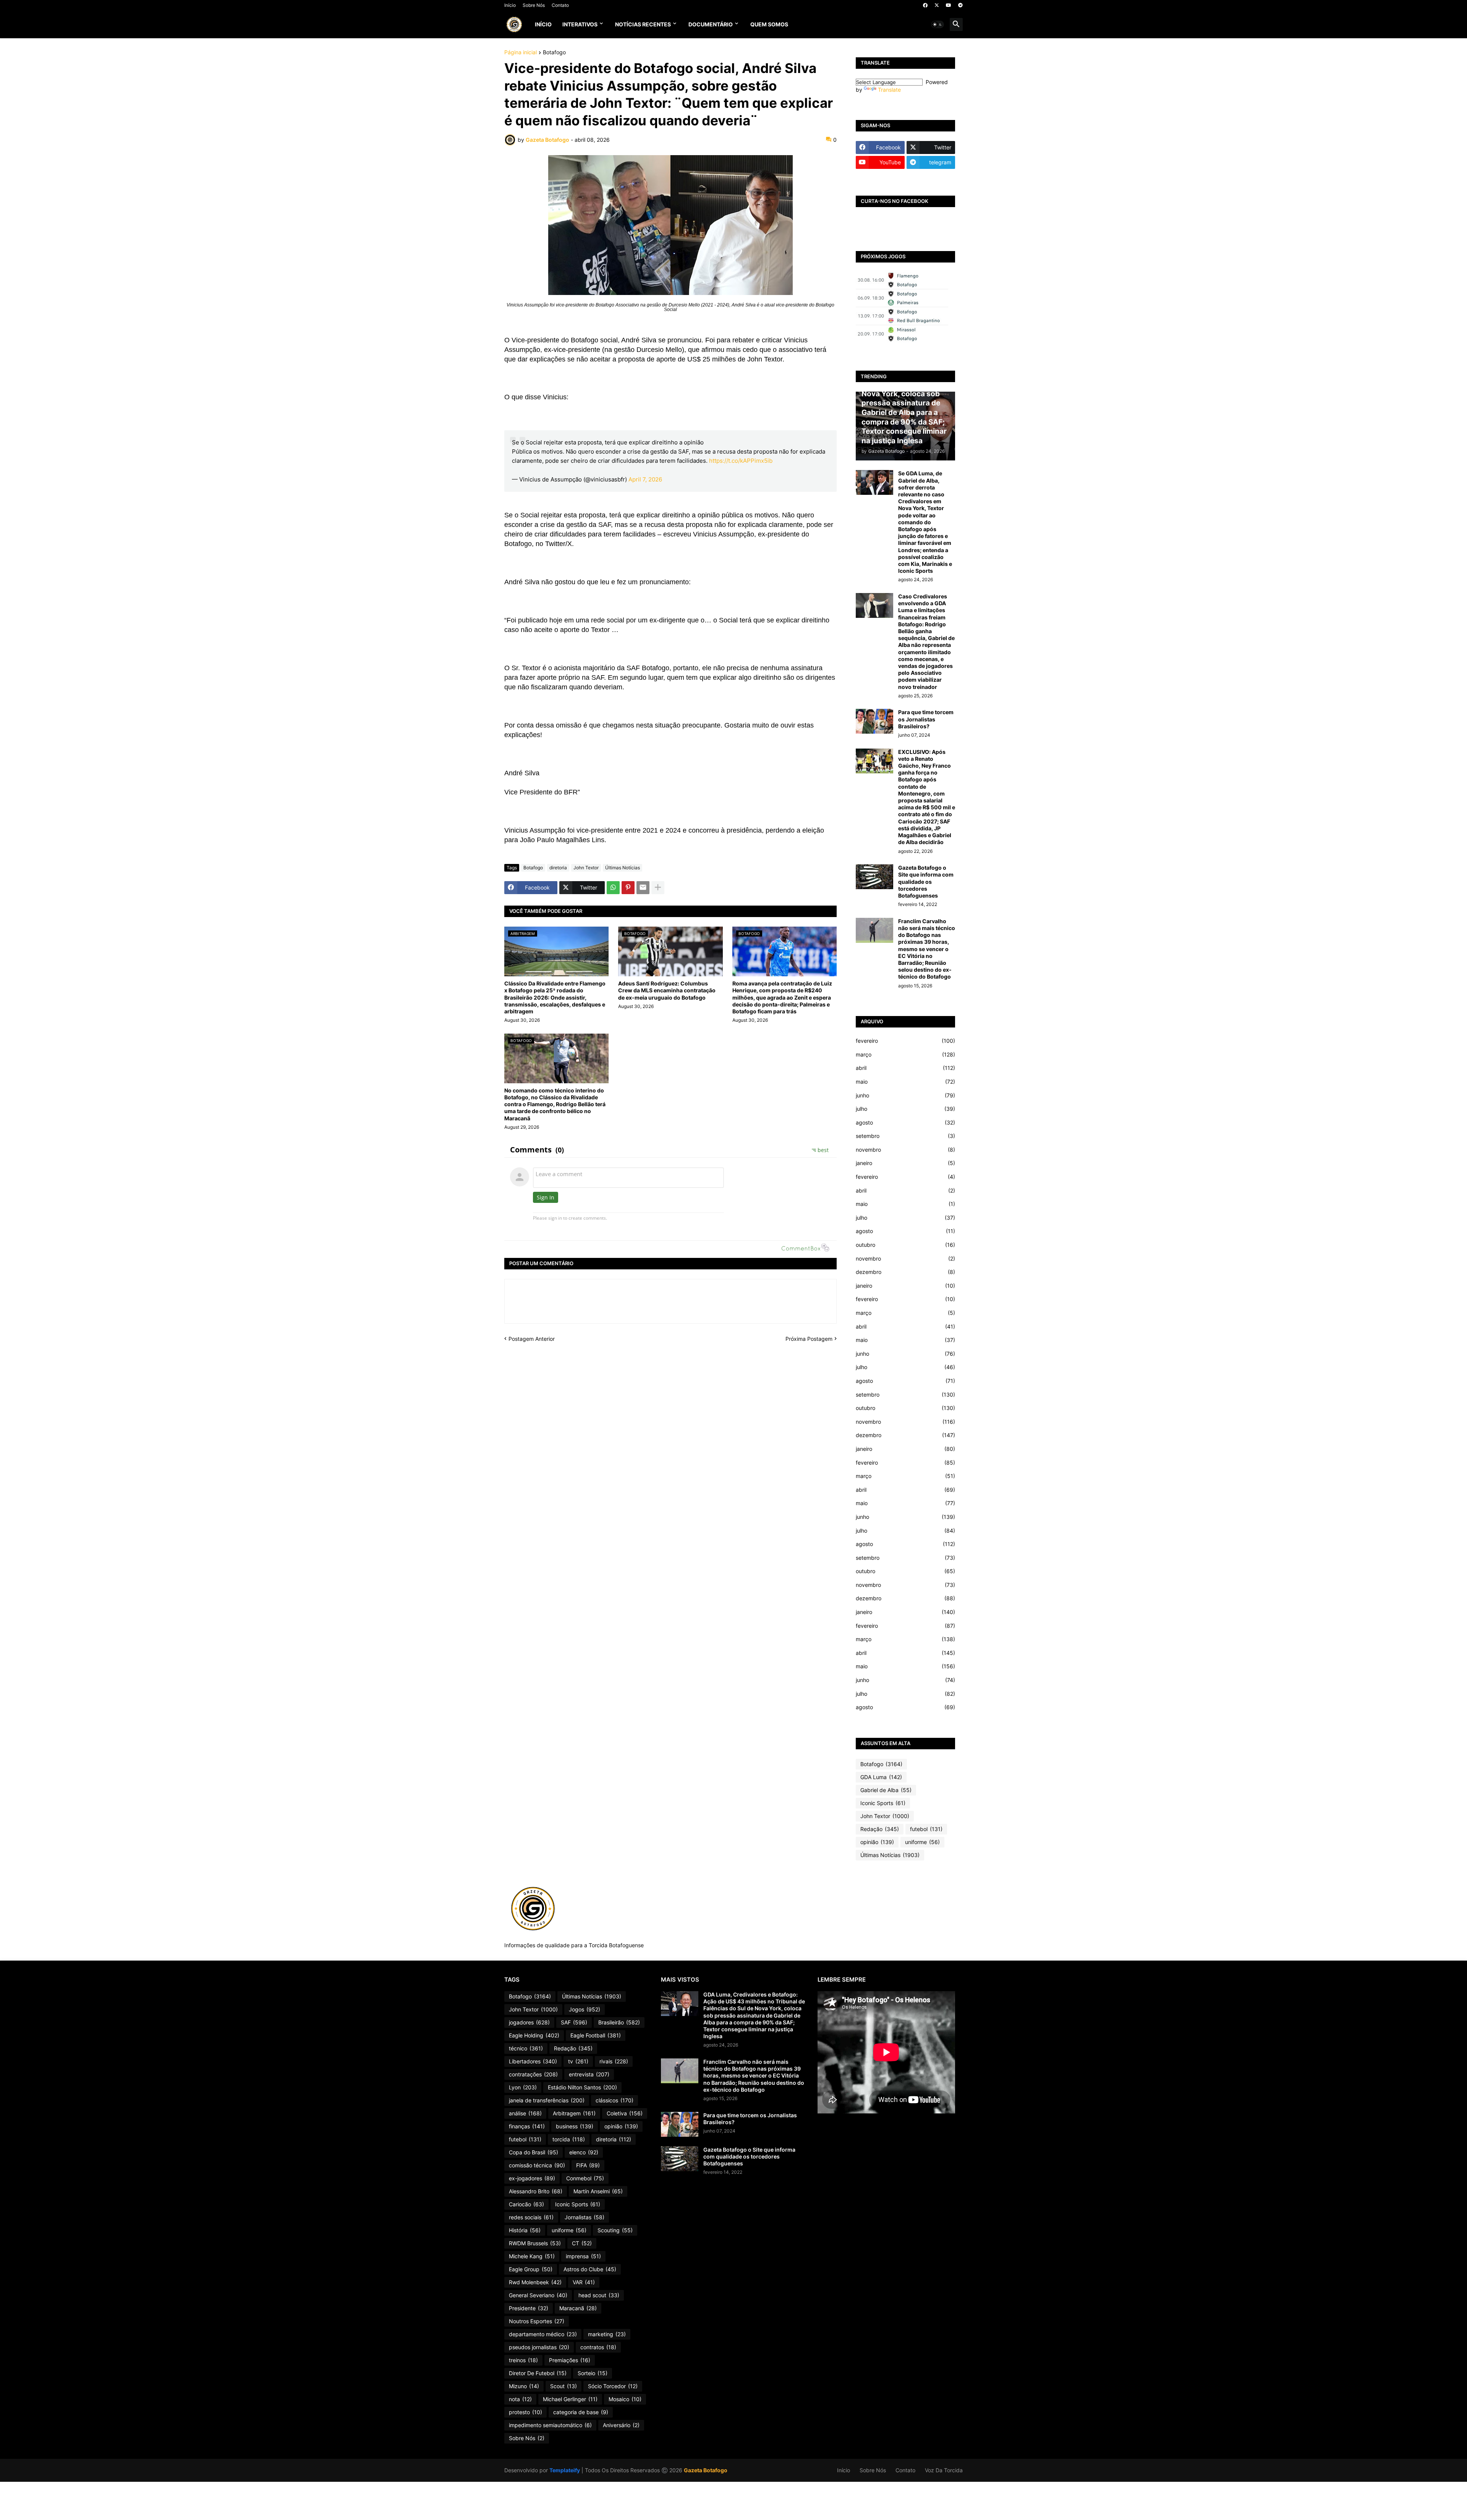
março (905, 1054)
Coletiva (625, 2113)
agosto (905, 1122)
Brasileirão (619, 2022)
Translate (889, 90)
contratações (533, 2074)
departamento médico (543, 2334)
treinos (523, 2360)
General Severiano (538, 2295)
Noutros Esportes (537, 2321)
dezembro (905, 1272)
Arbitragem (574, 2113)
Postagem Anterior (532, 1339)
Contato (560, 5)
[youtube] (949, 5)
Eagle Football (596, 2035)
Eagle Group (531, 2269)
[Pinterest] (628, 888)
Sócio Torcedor (613, 2386)
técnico (526, 2048)
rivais (614, 2061)
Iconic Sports (883, 1803)
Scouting (615, 2230)
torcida (569, 2139)
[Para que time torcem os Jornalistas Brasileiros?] (874, 721)
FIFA (588, 2165)
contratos (598, 2347)
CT (582, 2243)
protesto (525, 2412)
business (575, 2126)
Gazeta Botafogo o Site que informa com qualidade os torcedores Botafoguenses (926, 882)
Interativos (580, 24)
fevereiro (905, 1041)
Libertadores (533, 2061)
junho (905, 1095)
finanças (527, 2126)
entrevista (589, 2074)
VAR (584, 2282)
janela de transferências (547, 2100)
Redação (880, 1829)
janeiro (905, 1163)
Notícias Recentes (643, 24)
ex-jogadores (532, 2178)
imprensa (583, 2256)
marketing (607, 2334)
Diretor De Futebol (538, 2373)
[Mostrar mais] (658, 888)
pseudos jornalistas (539, 2347)
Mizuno (524, 2386)
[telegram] (960, 5)
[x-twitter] (937, 5)
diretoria (558, 868)
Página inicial (521, 53)
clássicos (614, 2100)
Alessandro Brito (536, 2191)
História (525, 2230)
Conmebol (585, 2178)
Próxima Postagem (809, 1339)
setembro (905, 1136)
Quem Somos (769, 24)
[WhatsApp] (613, 888)
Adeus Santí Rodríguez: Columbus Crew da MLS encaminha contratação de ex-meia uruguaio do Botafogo (667, 990)
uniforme (922, 1842)
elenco (584, 2152)
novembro (905, 1150)
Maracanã (578, 2308)
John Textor (586, 868)
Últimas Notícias (623, 868)
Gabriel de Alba (886, 1790)
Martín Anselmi (598, 2191)
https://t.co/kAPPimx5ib (741, 461)
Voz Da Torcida (944, 2470)
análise (525, 2113)
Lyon (523, 2087)
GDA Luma (881, 1777)
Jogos (585, 2009)
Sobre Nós (534, 5)
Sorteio (593, 2373)
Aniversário (621, 2425)
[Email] (643, 888)
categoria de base (581, 2412)
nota (520, 2399)
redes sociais (531, 2217)
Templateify (565, 2470)
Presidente (529, 2308)
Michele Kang (532, 2256)
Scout (563, 2386)
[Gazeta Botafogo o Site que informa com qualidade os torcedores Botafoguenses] (874, 877)
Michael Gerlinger (570, 2399)
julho (905, 1109)
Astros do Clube (590, 2269)
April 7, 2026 (645, 479)
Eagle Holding (534, 2035)
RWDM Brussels (535, 2243)
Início (510, 5)
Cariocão (526, 2204)
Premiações (570, 2360)
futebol (926, 1829)
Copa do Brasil (534, 2152)
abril (905, 1068)
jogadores (529, 2022)
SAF (574, 2022)
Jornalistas (585, 2217)
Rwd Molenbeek (535, 2282)
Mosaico (625, 2399)
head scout (599, 2295)
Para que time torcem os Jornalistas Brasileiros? (926, 719)
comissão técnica (537, 2165)
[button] (938, 24)
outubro (905, 1245)
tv (578, 2061)
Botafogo (554, 53)
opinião (877, 1842)
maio (905, 1082)
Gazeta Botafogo (706, 2470)
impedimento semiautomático (550, 2425)
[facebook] (925, 5)
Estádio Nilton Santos (582, 2087)
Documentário (711, 24)
